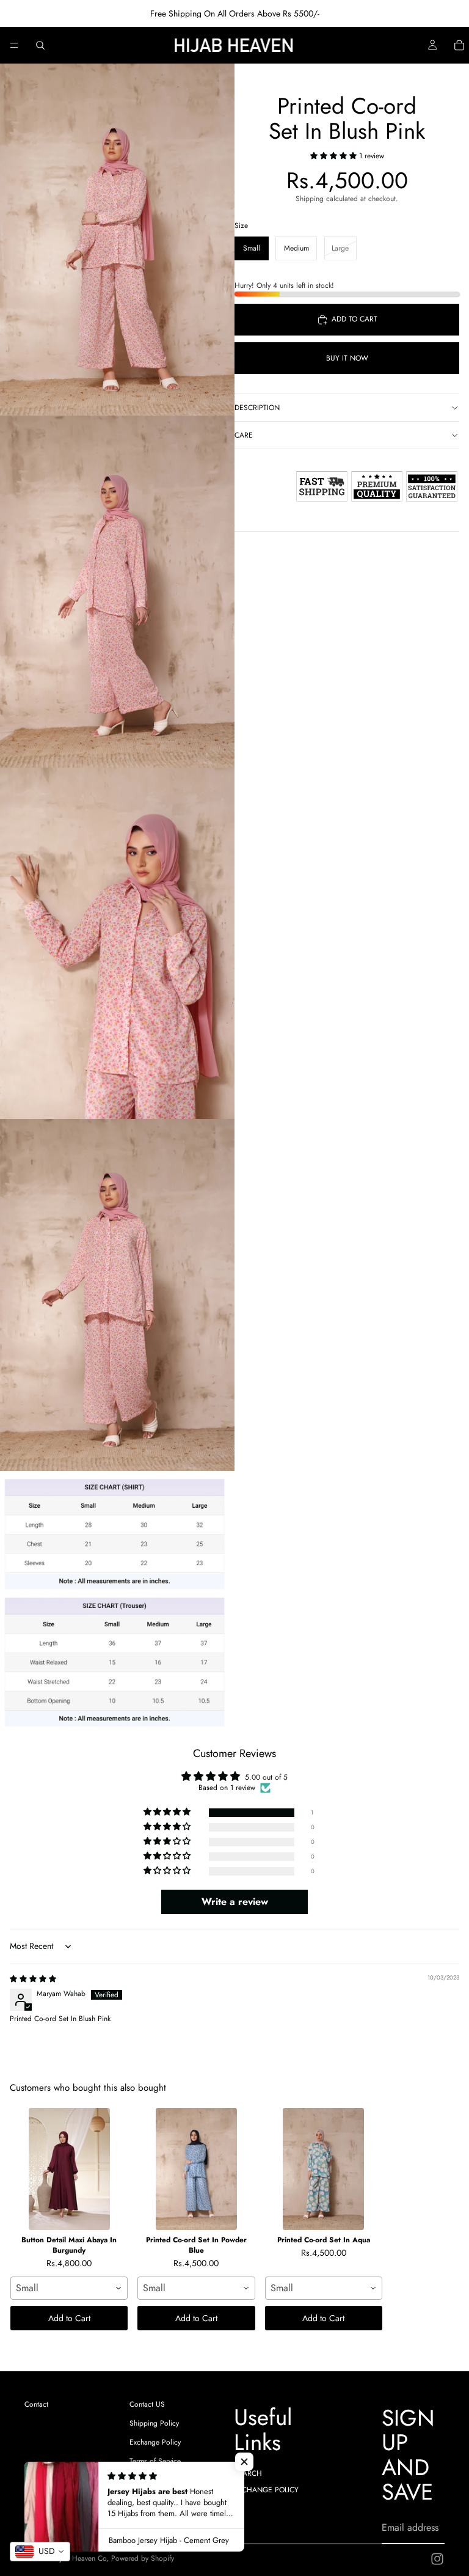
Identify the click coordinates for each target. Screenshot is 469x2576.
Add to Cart (69, 2318)
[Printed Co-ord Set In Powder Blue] (196, 2169)
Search (248, 2473)
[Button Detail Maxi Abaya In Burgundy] (69, 2169)
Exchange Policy (155, 2442)
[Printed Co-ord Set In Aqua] (324, 2169)
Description (257, 408)
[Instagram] (437, 2559)
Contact (36, 2404)
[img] (33, 1979)
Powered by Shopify (143, 2558)
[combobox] (69, 2288)
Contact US (147, 2404)
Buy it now (347, 358)
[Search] (40, 45)
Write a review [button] (235, 1902)
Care (244, 435)
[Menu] (14, 45)
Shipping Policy (154, 2423)
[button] (335, 156)
